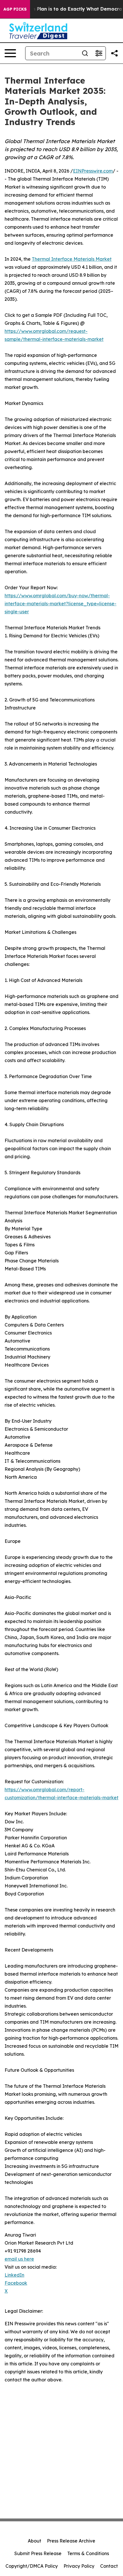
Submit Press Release (38, 2553)
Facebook (16, 2283)
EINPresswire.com (93, 171)
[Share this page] (114, 53)
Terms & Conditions (88, 2553)
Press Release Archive (71, 2541)
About (34, 2541)
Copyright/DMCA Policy (32, 2566)
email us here (19, 2259)
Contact (109, 2566)
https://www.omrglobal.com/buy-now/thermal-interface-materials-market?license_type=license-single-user (60, 604)
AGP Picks (15, 9)
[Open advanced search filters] (99, 53)
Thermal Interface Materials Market (72, 259)
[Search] (85, 53)
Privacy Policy (79, 2566)
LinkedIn (14, 2275)
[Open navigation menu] (10, 53)
